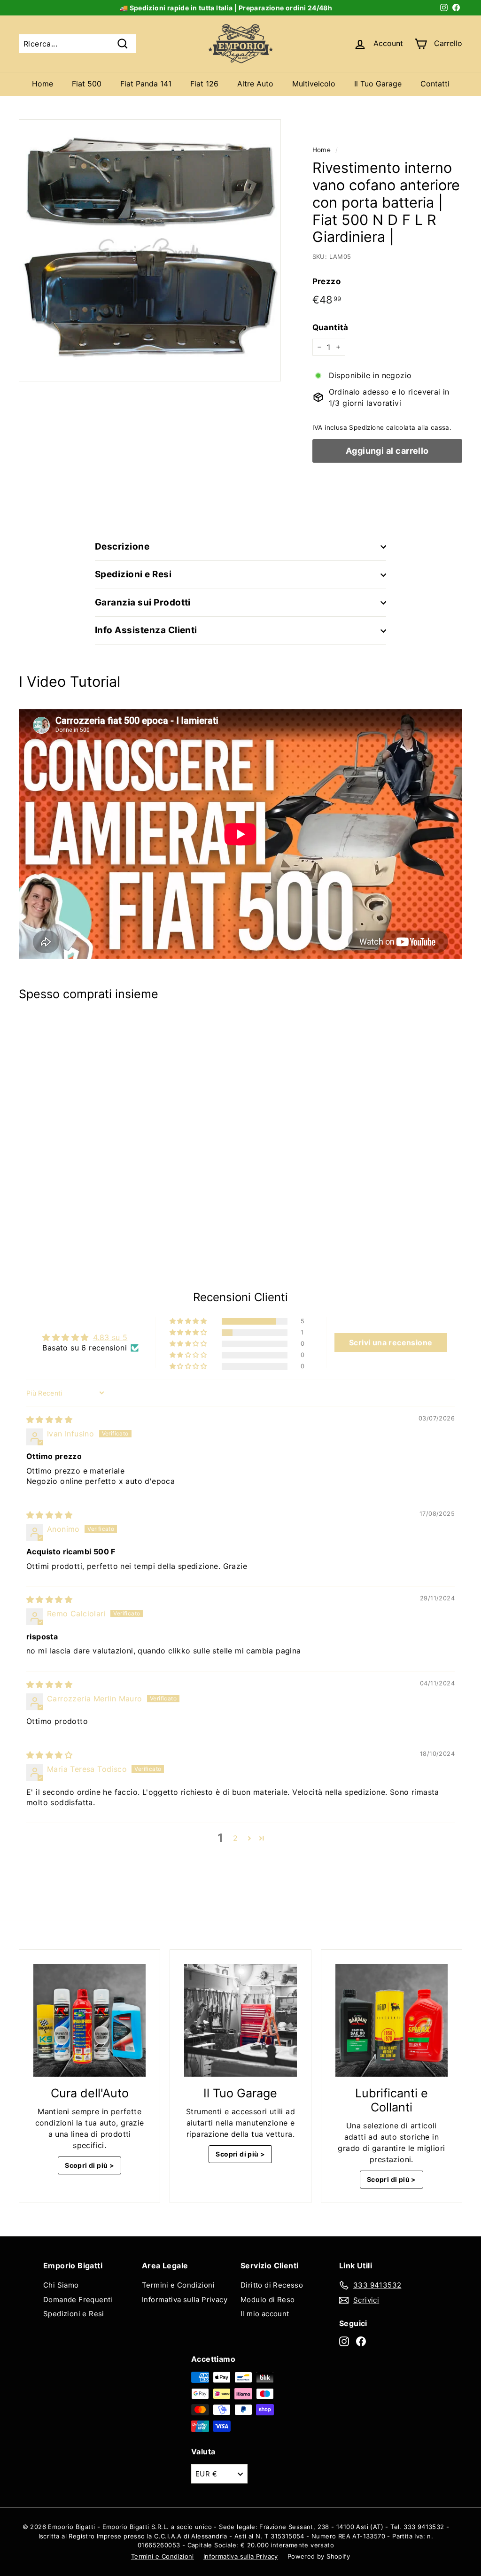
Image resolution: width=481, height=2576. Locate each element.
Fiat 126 (204, 84)
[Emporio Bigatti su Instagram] (344, 2341)
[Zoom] (150, 250)
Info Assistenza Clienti (146, 630)
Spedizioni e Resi (133, 574)
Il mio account (265, 2314)
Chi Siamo (61, 2285)
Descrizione (122, 547)
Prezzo (326, 281)
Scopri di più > (89, 2165)
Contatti (435, 84)
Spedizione (366, 427)
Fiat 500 (87, 84)
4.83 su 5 (110, 1337)
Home (43, 84)
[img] (49, 1420)
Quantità (330, 327)
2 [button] (235, 1838)
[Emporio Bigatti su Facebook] (361, 2341)
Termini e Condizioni (178, 2285)
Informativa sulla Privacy (185, 2300)
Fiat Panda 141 (146, 84)
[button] (189, 1321)
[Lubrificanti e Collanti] (392, 2020)
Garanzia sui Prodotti (143, 602)
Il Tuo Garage (378, 84)
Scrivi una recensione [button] (391, 1342)
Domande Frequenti (78, 2300)
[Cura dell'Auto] (89, 2020)
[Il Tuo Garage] (240, 2020)
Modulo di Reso (268, 2300)
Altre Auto (255, 84)
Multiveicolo (314, 84)
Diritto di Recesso (272, 2285)
